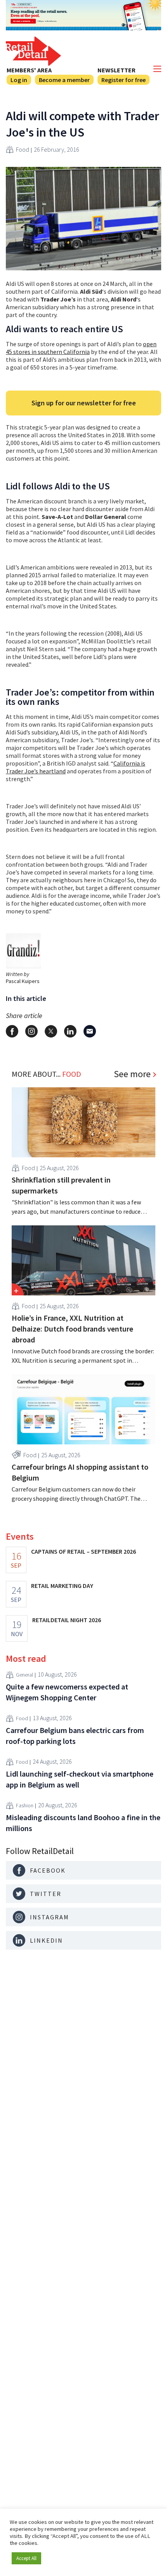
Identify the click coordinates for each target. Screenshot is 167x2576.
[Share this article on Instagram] (31, 1031)
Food (23, 149)
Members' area (29, 70)
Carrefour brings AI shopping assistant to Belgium (80, 1472)
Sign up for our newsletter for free (84, 403)
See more (132, 1074)
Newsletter (117, 70)
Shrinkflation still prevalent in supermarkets (61, 1185)
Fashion (25, 1805)
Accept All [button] (26, 2558)
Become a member (64, 80)
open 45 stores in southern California (81, 348)
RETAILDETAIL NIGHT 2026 (67, 1620)
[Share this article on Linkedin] (70, 1031)
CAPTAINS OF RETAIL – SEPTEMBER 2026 (83, 1551)
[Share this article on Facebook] (12, 1031)
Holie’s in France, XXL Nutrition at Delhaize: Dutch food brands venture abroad (72, 1329)
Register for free (124, 80)
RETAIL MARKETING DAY (62, 1586)
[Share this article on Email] (90, 1031)
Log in (19, 80)
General (24, 1675)
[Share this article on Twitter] (51, 1031)
